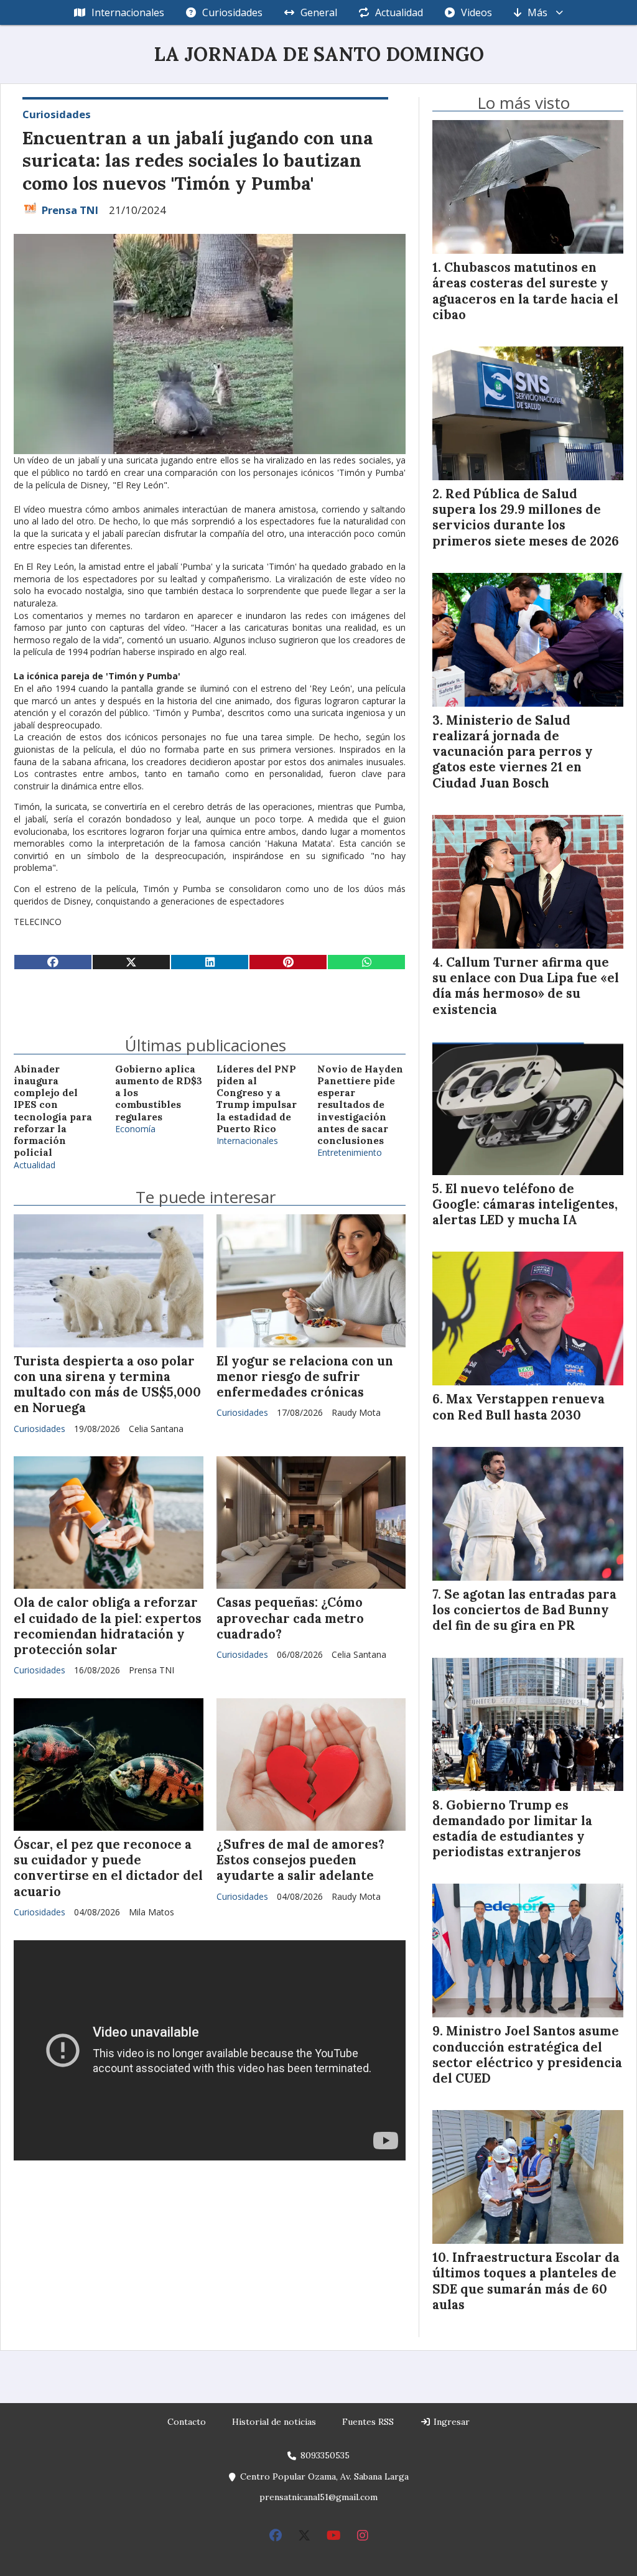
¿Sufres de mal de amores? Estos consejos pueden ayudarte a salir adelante (300, 1860)
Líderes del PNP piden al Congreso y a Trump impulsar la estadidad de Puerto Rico (257, 1099)
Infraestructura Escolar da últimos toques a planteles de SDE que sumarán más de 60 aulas (526, 2281)
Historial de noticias (274, 2422)
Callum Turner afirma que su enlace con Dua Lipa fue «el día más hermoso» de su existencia (526, 986)
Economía (135, 1129)
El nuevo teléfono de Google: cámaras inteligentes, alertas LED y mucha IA (525, 1204)
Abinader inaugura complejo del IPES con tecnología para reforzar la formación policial (53, 1111)
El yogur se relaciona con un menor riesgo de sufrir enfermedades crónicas (305, 1377)
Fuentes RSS (368, 2422)
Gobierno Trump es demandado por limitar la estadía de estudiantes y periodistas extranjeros (512, 1829)
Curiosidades (232, 12)
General (319, 12)
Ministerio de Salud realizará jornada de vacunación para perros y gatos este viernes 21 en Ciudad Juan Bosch (513, 752)
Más (537, 12)
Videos (477, 12)
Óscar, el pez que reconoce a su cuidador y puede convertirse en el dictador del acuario (108, 1868)
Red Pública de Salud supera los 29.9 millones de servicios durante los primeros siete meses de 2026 (526, 518)
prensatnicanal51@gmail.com (318, 2497)
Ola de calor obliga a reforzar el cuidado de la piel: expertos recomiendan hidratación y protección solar (108, 1626)
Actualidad (399, 12)
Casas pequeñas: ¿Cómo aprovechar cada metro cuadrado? (290, 1618)
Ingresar (450, 2422)
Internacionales (128, 12)
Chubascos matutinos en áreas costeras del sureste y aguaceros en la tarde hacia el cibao (525, 291)
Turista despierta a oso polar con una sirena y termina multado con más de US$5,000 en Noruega (107, 1385)
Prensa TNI (70, 210)
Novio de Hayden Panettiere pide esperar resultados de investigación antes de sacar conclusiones (360, 1105)
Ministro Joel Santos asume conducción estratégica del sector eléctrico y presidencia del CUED (527, 2055)
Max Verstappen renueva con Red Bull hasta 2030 (518, 1407)
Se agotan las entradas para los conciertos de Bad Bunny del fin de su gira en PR (524, 1610)
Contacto (187, 2422)
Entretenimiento (350, 1152)
